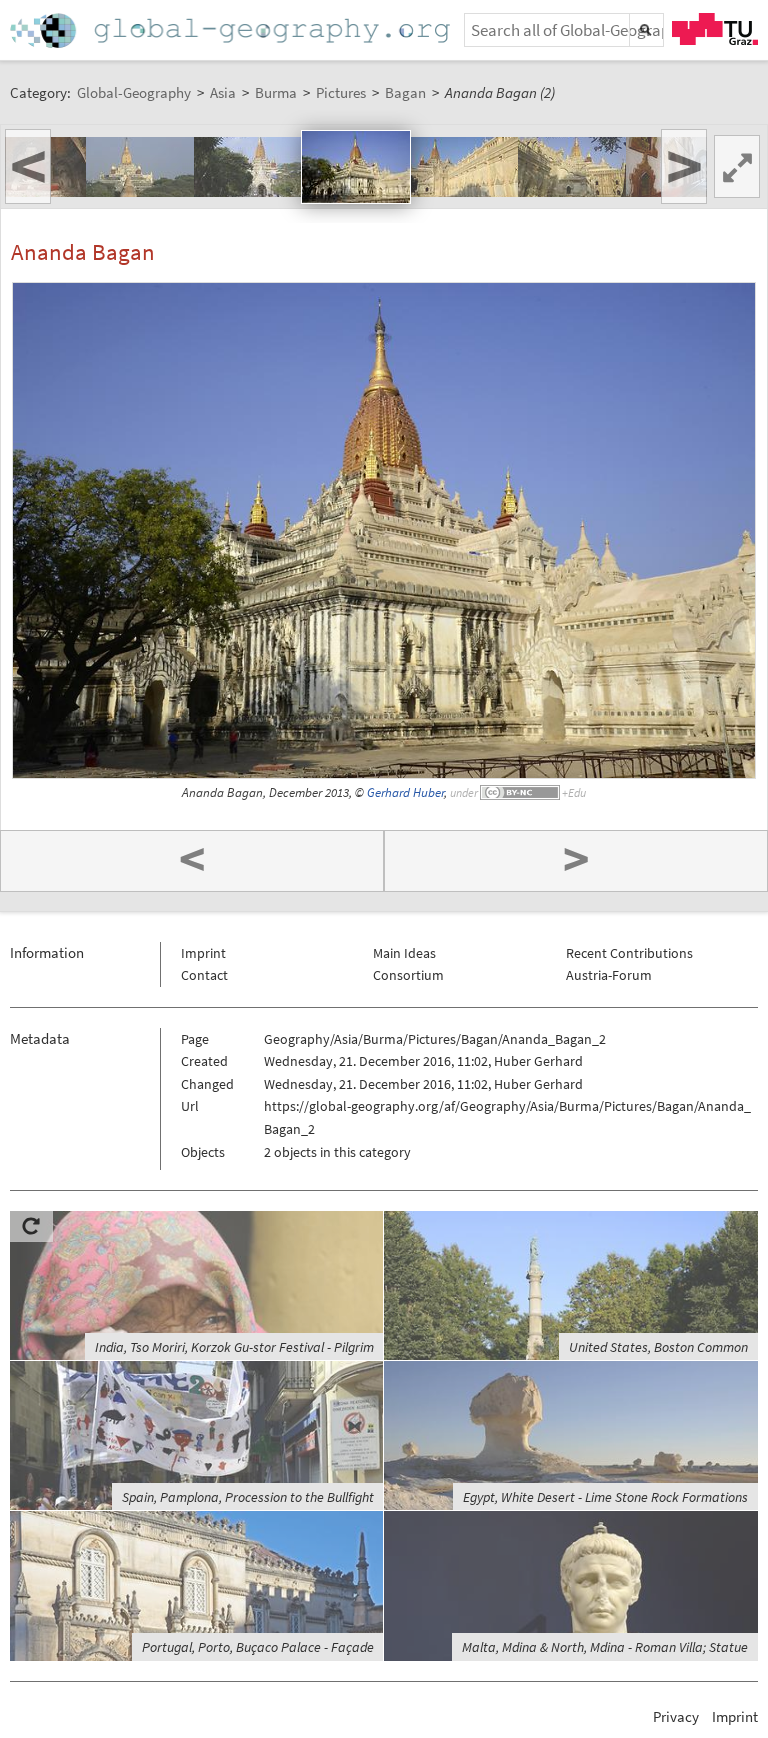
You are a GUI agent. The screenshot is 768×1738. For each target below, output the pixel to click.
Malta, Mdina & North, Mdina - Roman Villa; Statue (605, 1647)
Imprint (203, 953)
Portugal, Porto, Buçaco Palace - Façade (258, 1647)
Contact (204, 975)
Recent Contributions (629, 953)
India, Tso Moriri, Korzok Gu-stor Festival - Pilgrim (234, 1347)
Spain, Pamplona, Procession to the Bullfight (248, 1497)
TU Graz (715, 29)
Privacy (676, 1716)
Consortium (408, 975)
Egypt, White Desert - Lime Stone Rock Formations (605, 1497)
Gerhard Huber (405, 792)
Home (232, 30)
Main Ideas (404, 953)
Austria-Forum (609, 975)
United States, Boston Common (658, 1347)
